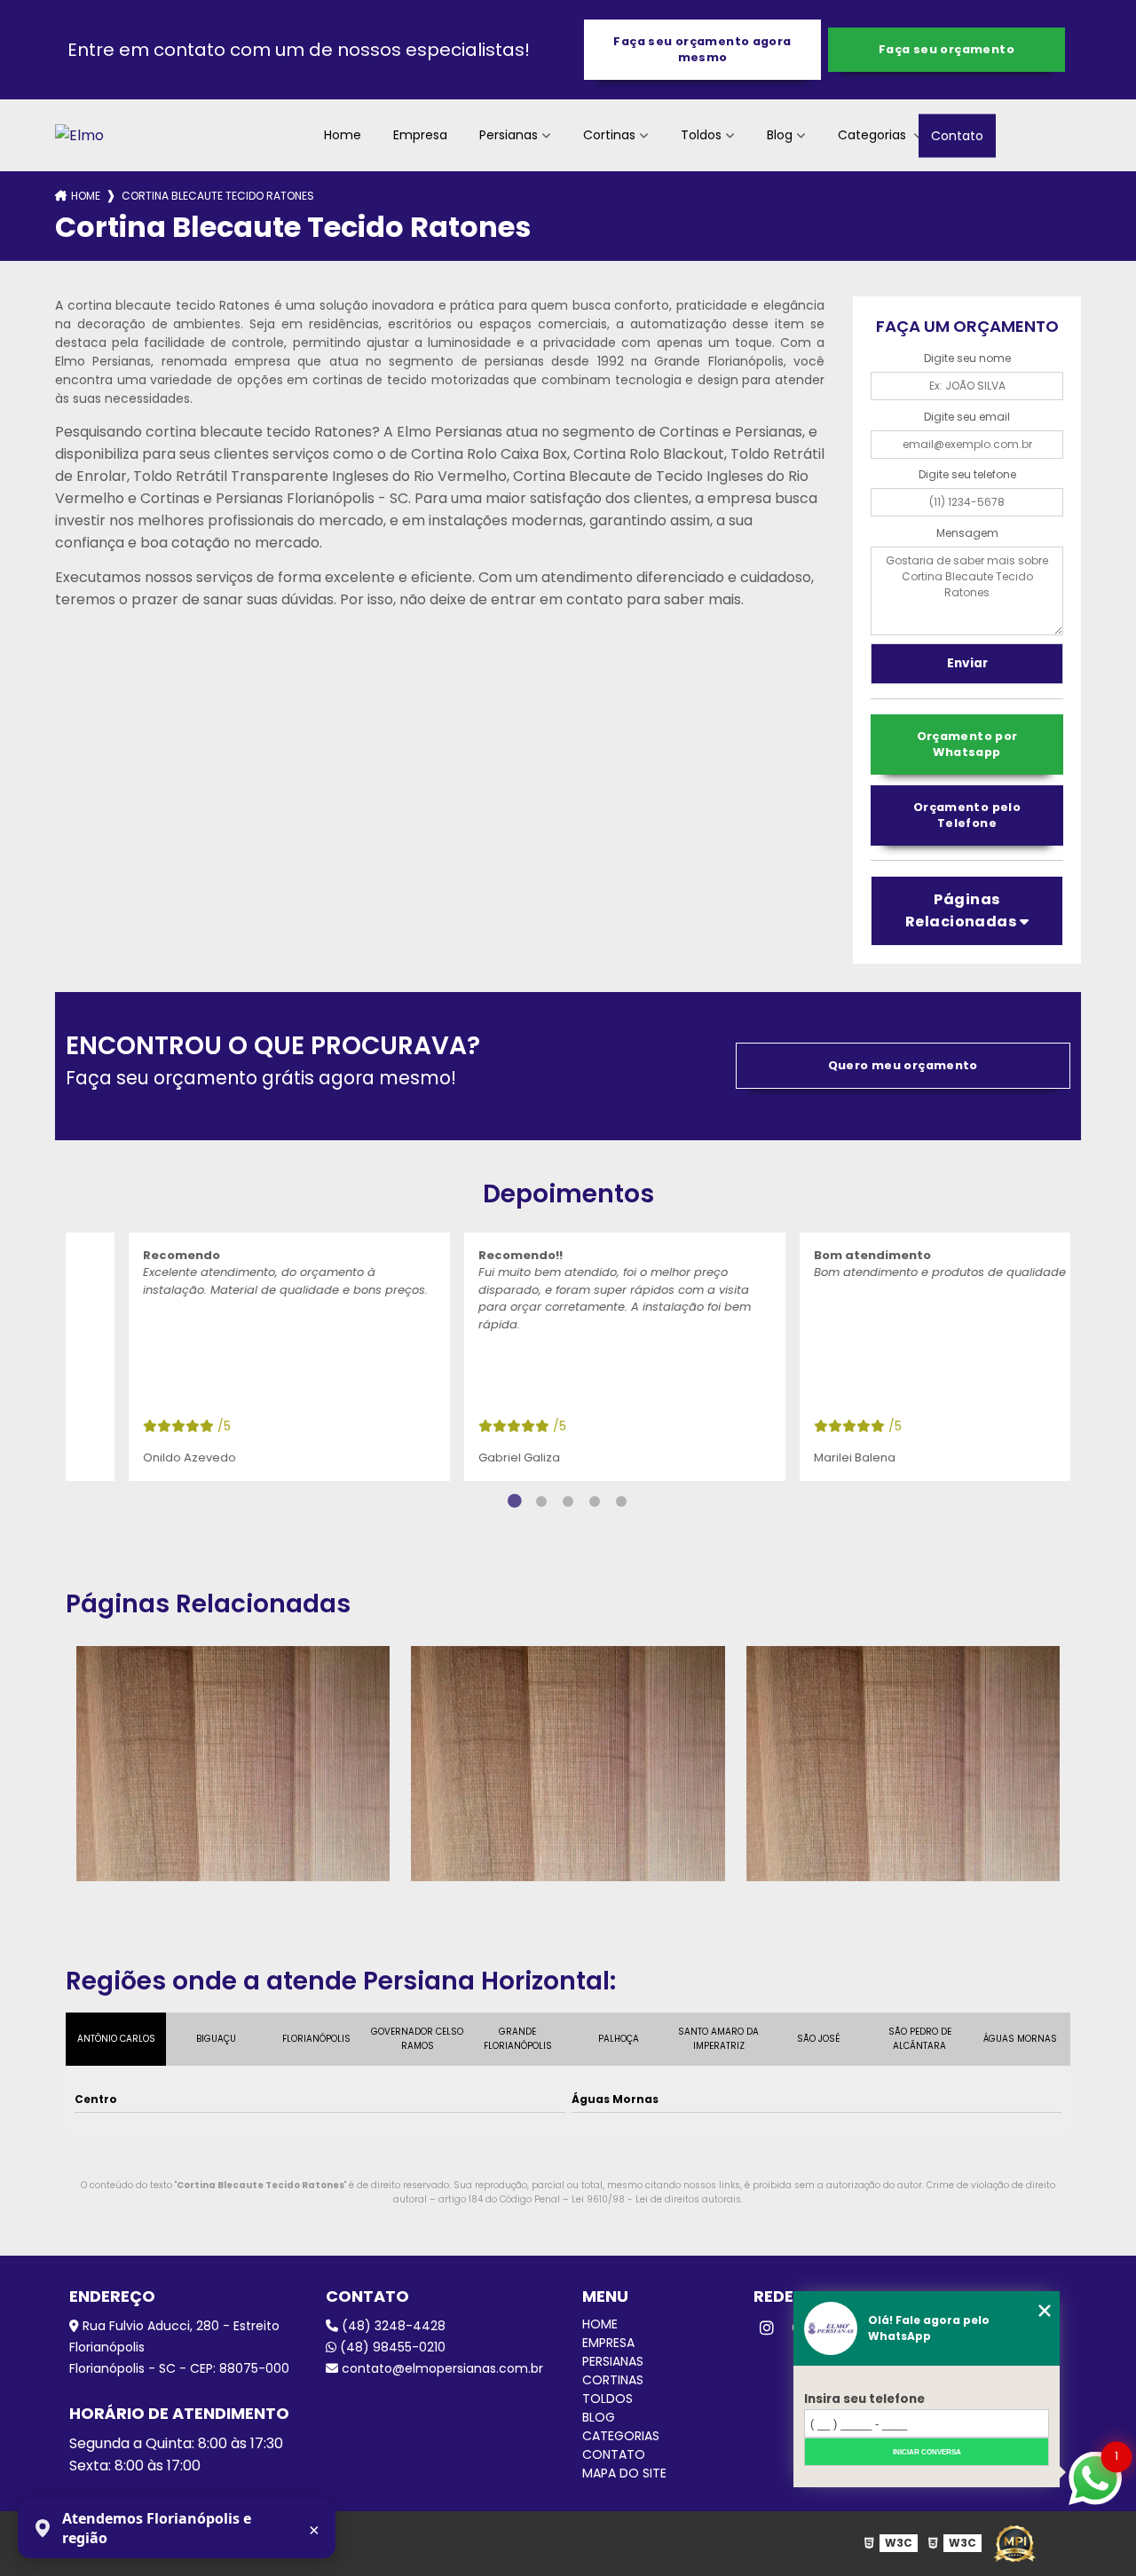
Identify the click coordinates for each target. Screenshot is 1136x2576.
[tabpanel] (233, 1357)
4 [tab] (595, 1501)
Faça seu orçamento (947, 49)
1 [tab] (515, 1501)
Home (343, 135)
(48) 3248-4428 (392, 2326)
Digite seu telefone (967, 474)
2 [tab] (541, 1501)
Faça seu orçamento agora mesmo (702, 49)
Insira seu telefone (864, 2399)
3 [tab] (568, 1501)
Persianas (509, 135)
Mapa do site (624, 2473)
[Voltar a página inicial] (79, 135)
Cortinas (609, 135)
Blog (780, 135)
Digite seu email (967, 417)
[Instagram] (767, 2328)
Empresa (420, 135)
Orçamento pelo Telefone (967, 815)
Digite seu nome (967, 358)
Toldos (701, 135)
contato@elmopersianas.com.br (441, 2368)
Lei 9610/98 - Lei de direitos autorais (656, 2199)
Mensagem (967, 533)
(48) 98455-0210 (391, 2347)
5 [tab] (621, 1501)
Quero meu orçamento (903, 1065)
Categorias (874, 135)
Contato (957, 135)
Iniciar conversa (927, 2452)
